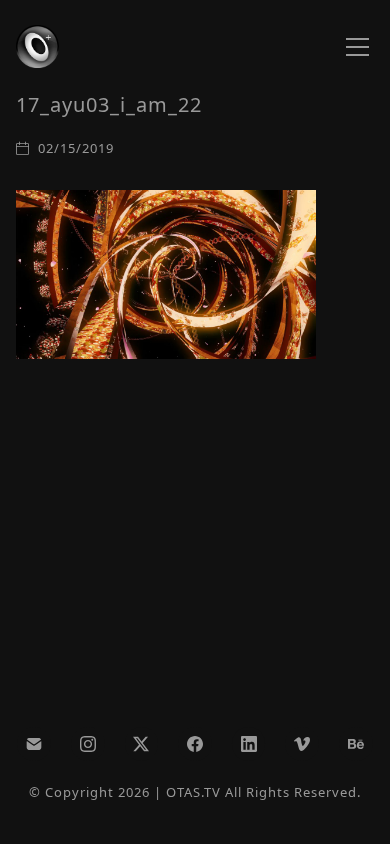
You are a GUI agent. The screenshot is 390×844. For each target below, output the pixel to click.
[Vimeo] (302, 744)
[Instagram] (88, 744)
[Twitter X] (142, 744)
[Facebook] (195, 744)
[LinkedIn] (249, 744)
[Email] (34, 744)
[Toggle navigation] (357, 47)
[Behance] (356, 744)
